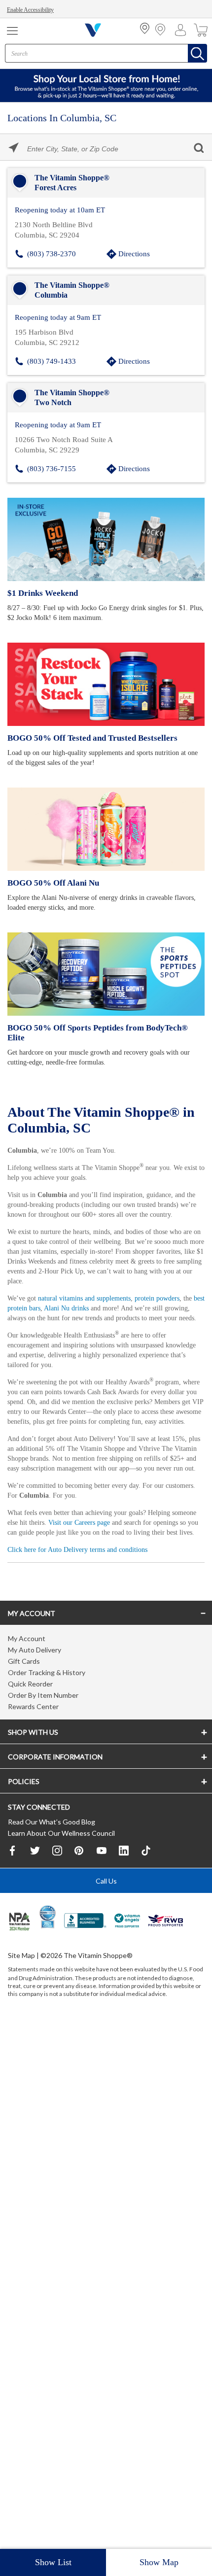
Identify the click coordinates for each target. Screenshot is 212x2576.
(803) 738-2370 (52, 253)
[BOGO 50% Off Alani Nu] (106, 826)
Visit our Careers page (116, 1547)
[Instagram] (57, 1888)
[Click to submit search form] (198, 148)
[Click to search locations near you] (14, 148)
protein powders (174, 1293)
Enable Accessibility (32, 10)
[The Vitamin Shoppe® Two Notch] (106, 396)
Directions (134, 253)
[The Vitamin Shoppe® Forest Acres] (106, 183)
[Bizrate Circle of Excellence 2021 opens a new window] (48, 1955)
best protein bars (45, 1303)
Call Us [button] (106, 1919)
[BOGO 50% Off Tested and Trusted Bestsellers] (106, 681)
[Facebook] (13, 1888)
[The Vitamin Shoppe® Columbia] (106, 289)
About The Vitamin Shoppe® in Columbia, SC (104, 1106)
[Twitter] (35, 1888)
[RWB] (166, 1959)
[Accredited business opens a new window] (85, 1959)
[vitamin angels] (127, 1959)
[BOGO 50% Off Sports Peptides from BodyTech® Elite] (106, 971)
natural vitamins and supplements (92, 1293)
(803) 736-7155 (52, 466)
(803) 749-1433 (52, 360)
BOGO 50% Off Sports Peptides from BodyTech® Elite (105, 1025)
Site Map (21, 1993)
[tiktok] (146, 1888)
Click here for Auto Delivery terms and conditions (83, 1584)
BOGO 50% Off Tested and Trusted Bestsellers (90, 735)
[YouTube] (102, 1888)
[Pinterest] (79, 1888)
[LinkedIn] (124, 1888)
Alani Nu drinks (99, 1303)
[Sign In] (183, 30)
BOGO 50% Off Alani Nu (52, 880)
